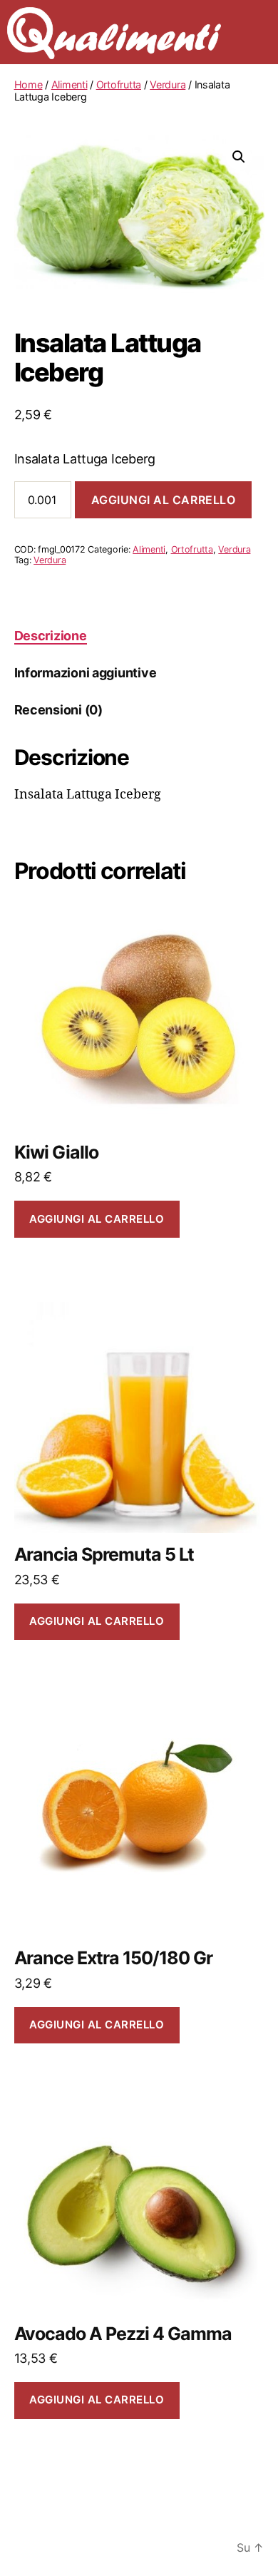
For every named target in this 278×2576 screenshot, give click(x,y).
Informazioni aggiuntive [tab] (86, 673)
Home (29, 84)
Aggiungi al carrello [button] (97, 1219)
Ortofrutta (119, 84)
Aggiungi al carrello (164, 500)
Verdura (168, 84)
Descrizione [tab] (51, 636)
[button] (239, 157)
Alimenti (69, 84)
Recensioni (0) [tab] (58, 710)
